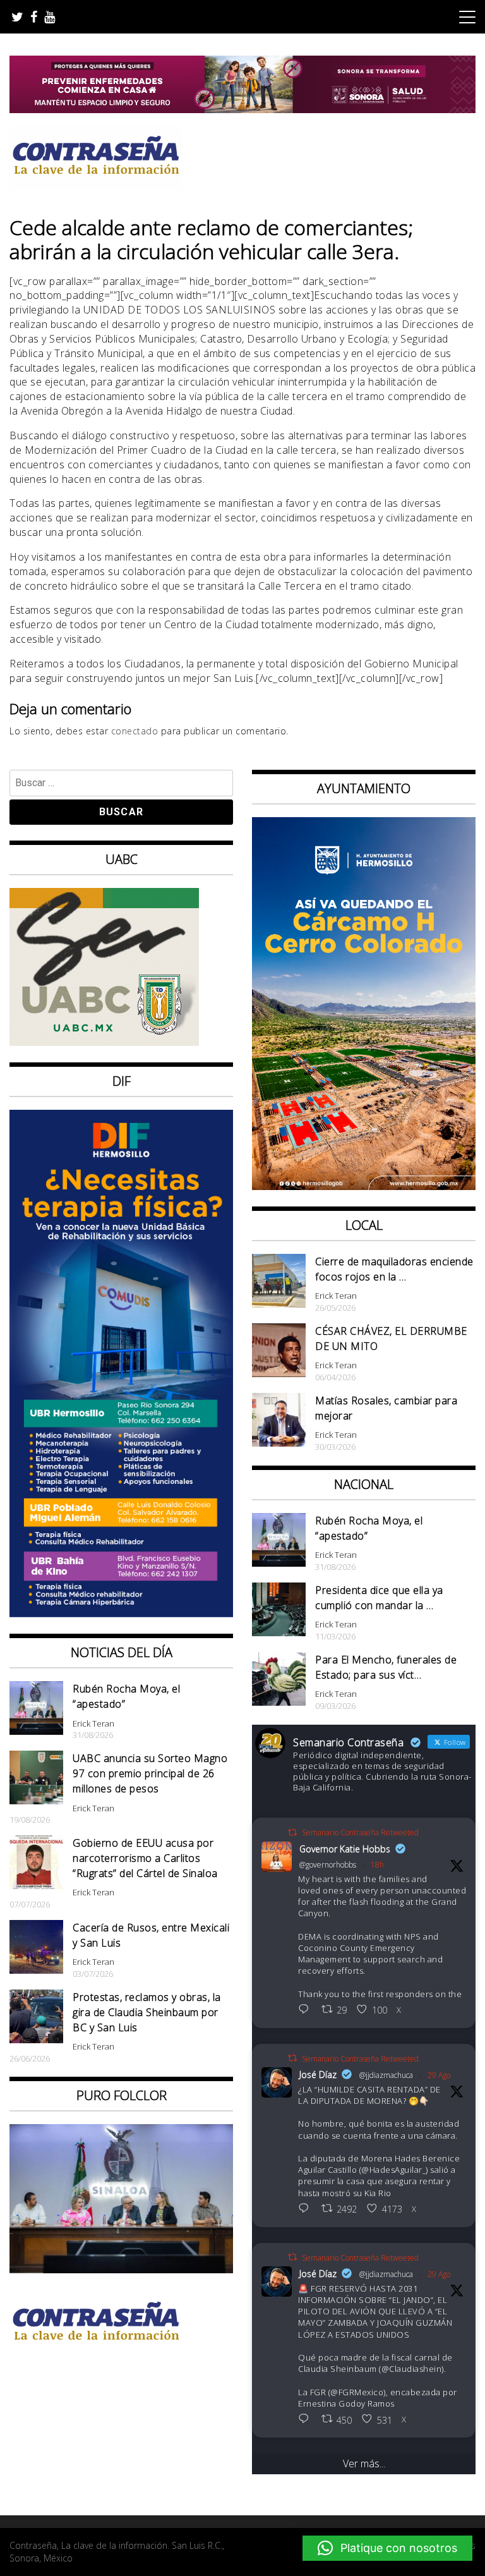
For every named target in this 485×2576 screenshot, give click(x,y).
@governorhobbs (328, 1865)
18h (377, 1865)
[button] (387, 2548)
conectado (135, 731)
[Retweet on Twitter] (292, 1832)
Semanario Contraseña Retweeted (360, 1832)
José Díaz (318, 2075)
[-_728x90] (242, 109)
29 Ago (439, 2075)
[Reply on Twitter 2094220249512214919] (307, 2010)
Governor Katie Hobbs (345, 1849)
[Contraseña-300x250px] (104, 1042)
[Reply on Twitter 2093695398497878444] (307, 2209)
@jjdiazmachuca (386, 2075)
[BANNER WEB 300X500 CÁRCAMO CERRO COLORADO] (364, 1186)
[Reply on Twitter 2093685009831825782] (307, 2420)
